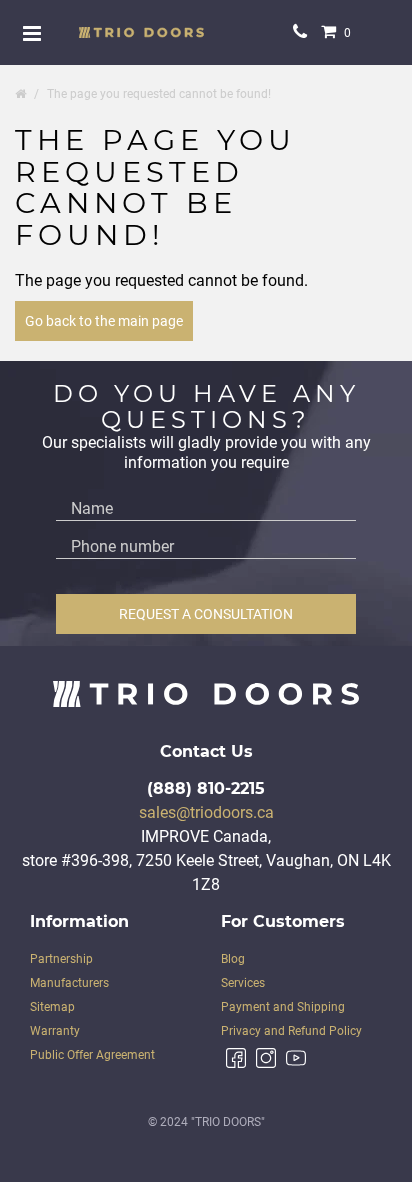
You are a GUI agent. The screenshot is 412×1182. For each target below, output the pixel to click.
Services (243, 983)
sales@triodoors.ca (206, 812)
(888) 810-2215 (206, 788)
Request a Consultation (206, 614)
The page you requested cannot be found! (159, 94)
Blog (233, 959)
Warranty (55, 1031)
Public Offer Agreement (92, 1055)
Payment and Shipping (283, 1007)
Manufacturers (69, 983)
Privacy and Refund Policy (291, 1031)
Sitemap (52, 1007)
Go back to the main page (104, 321)
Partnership (61, 959)
